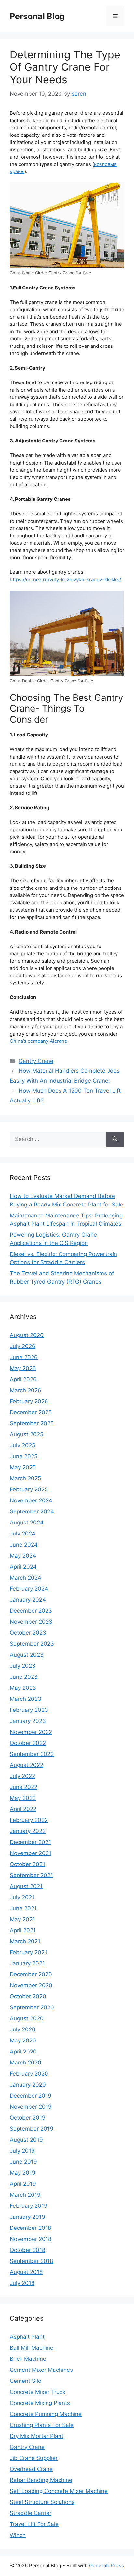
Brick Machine (28, 2359)
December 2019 (31, 2096)
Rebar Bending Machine (41, 2480)
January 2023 (28, 1721)
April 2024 (23, 1567)
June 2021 (23, 1908)
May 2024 (23, 1556)
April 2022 (23, 1809)
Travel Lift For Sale (34, 2524)
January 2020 (28, 2085)
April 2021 (23, 1930)
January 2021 (27, 1963)
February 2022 (29, 1820)
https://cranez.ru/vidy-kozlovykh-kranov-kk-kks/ (65, 579)
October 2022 (28, 1743)
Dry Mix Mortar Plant (37, 2436)
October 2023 (28, 1633)
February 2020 (29, 2074)
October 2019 (28, 2118)
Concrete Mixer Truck (38, 2392)
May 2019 (23, 2173)
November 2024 (31, 1500)
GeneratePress (107, 2565)
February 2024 (29, 1589)
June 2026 (24, 1357)
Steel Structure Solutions (42, 2502)
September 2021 (31, 1875)
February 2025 (29, 1489)
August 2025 (27, 1434)
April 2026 (23, 1379)
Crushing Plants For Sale (42, 2425)
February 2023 (29, 1710)
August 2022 (27, 1765)
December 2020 (31, 1974)
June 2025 (24, 1456)
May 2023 (23, 1688)
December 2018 (30, 2228)
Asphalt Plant (27, 2337)
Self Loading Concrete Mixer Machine (59, 2491)
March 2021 (25, 1941)
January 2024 (28, 1600)
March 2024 (26, 1578)
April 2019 (23, 2184)
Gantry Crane (36, 1061)
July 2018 (22, 2283)
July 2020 (23, 2029)
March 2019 (25, 2195)
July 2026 (23, 1346)
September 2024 (32, 1511)
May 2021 (22, 1919)
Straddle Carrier (31, 2513)
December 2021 (30, 1842)
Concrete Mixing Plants (40, 2403)
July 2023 (23, 1666)
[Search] (115, 1139)
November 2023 (31, 1622)
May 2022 (23, 1798)
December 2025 (31, 1412)
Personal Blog (37, 16)
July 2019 (22, 2151)
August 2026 (27, 1335)
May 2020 (23, 2041)
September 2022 (32, 1754)
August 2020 (27, 2018)
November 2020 (31, 1985)
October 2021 (27, 1864)
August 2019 (26, 2140)
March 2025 (25, 1478)
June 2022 (24, 1787)
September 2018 (31, 2261)
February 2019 (29, 2206)
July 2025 (22, 1445)
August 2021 (26, 1886)
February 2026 (29, 1401)
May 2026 (23, 1368)
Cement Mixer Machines (41, 2370)
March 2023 (26, 1699)
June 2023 (24, 1677)
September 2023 (32, 1644)
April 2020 (23, 2052)
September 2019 (32, 2129)
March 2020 (26, 2063)
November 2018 (31, 2239)
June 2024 (24, 1545)
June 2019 (23, 2162)
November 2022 (31, 1732)
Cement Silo (26, 2381)
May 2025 (23, 1467)
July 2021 (22, 1897)
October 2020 (28, 1996)
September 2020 (32, 2007)
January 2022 (28, 1831)
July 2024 (23, 1534)
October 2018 (27, 2250)
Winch (18, 2535)
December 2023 (31, 1611)
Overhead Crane (31, 2469)
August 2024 (27, 1523)
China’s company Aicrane (39, 1041)
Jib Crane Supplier (34, 2458)
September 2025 (32, 1423)
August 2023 (27, 1655)
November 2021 (31, 1853)
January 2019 (27, 2217)
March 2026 (26, 1390)
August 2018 (26, 2272)
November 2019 (31, 2107)
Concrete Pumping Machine (46, 2414)
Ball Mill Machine (32, 2348)
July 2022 (22, 1776)
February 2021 (28, 1952)
